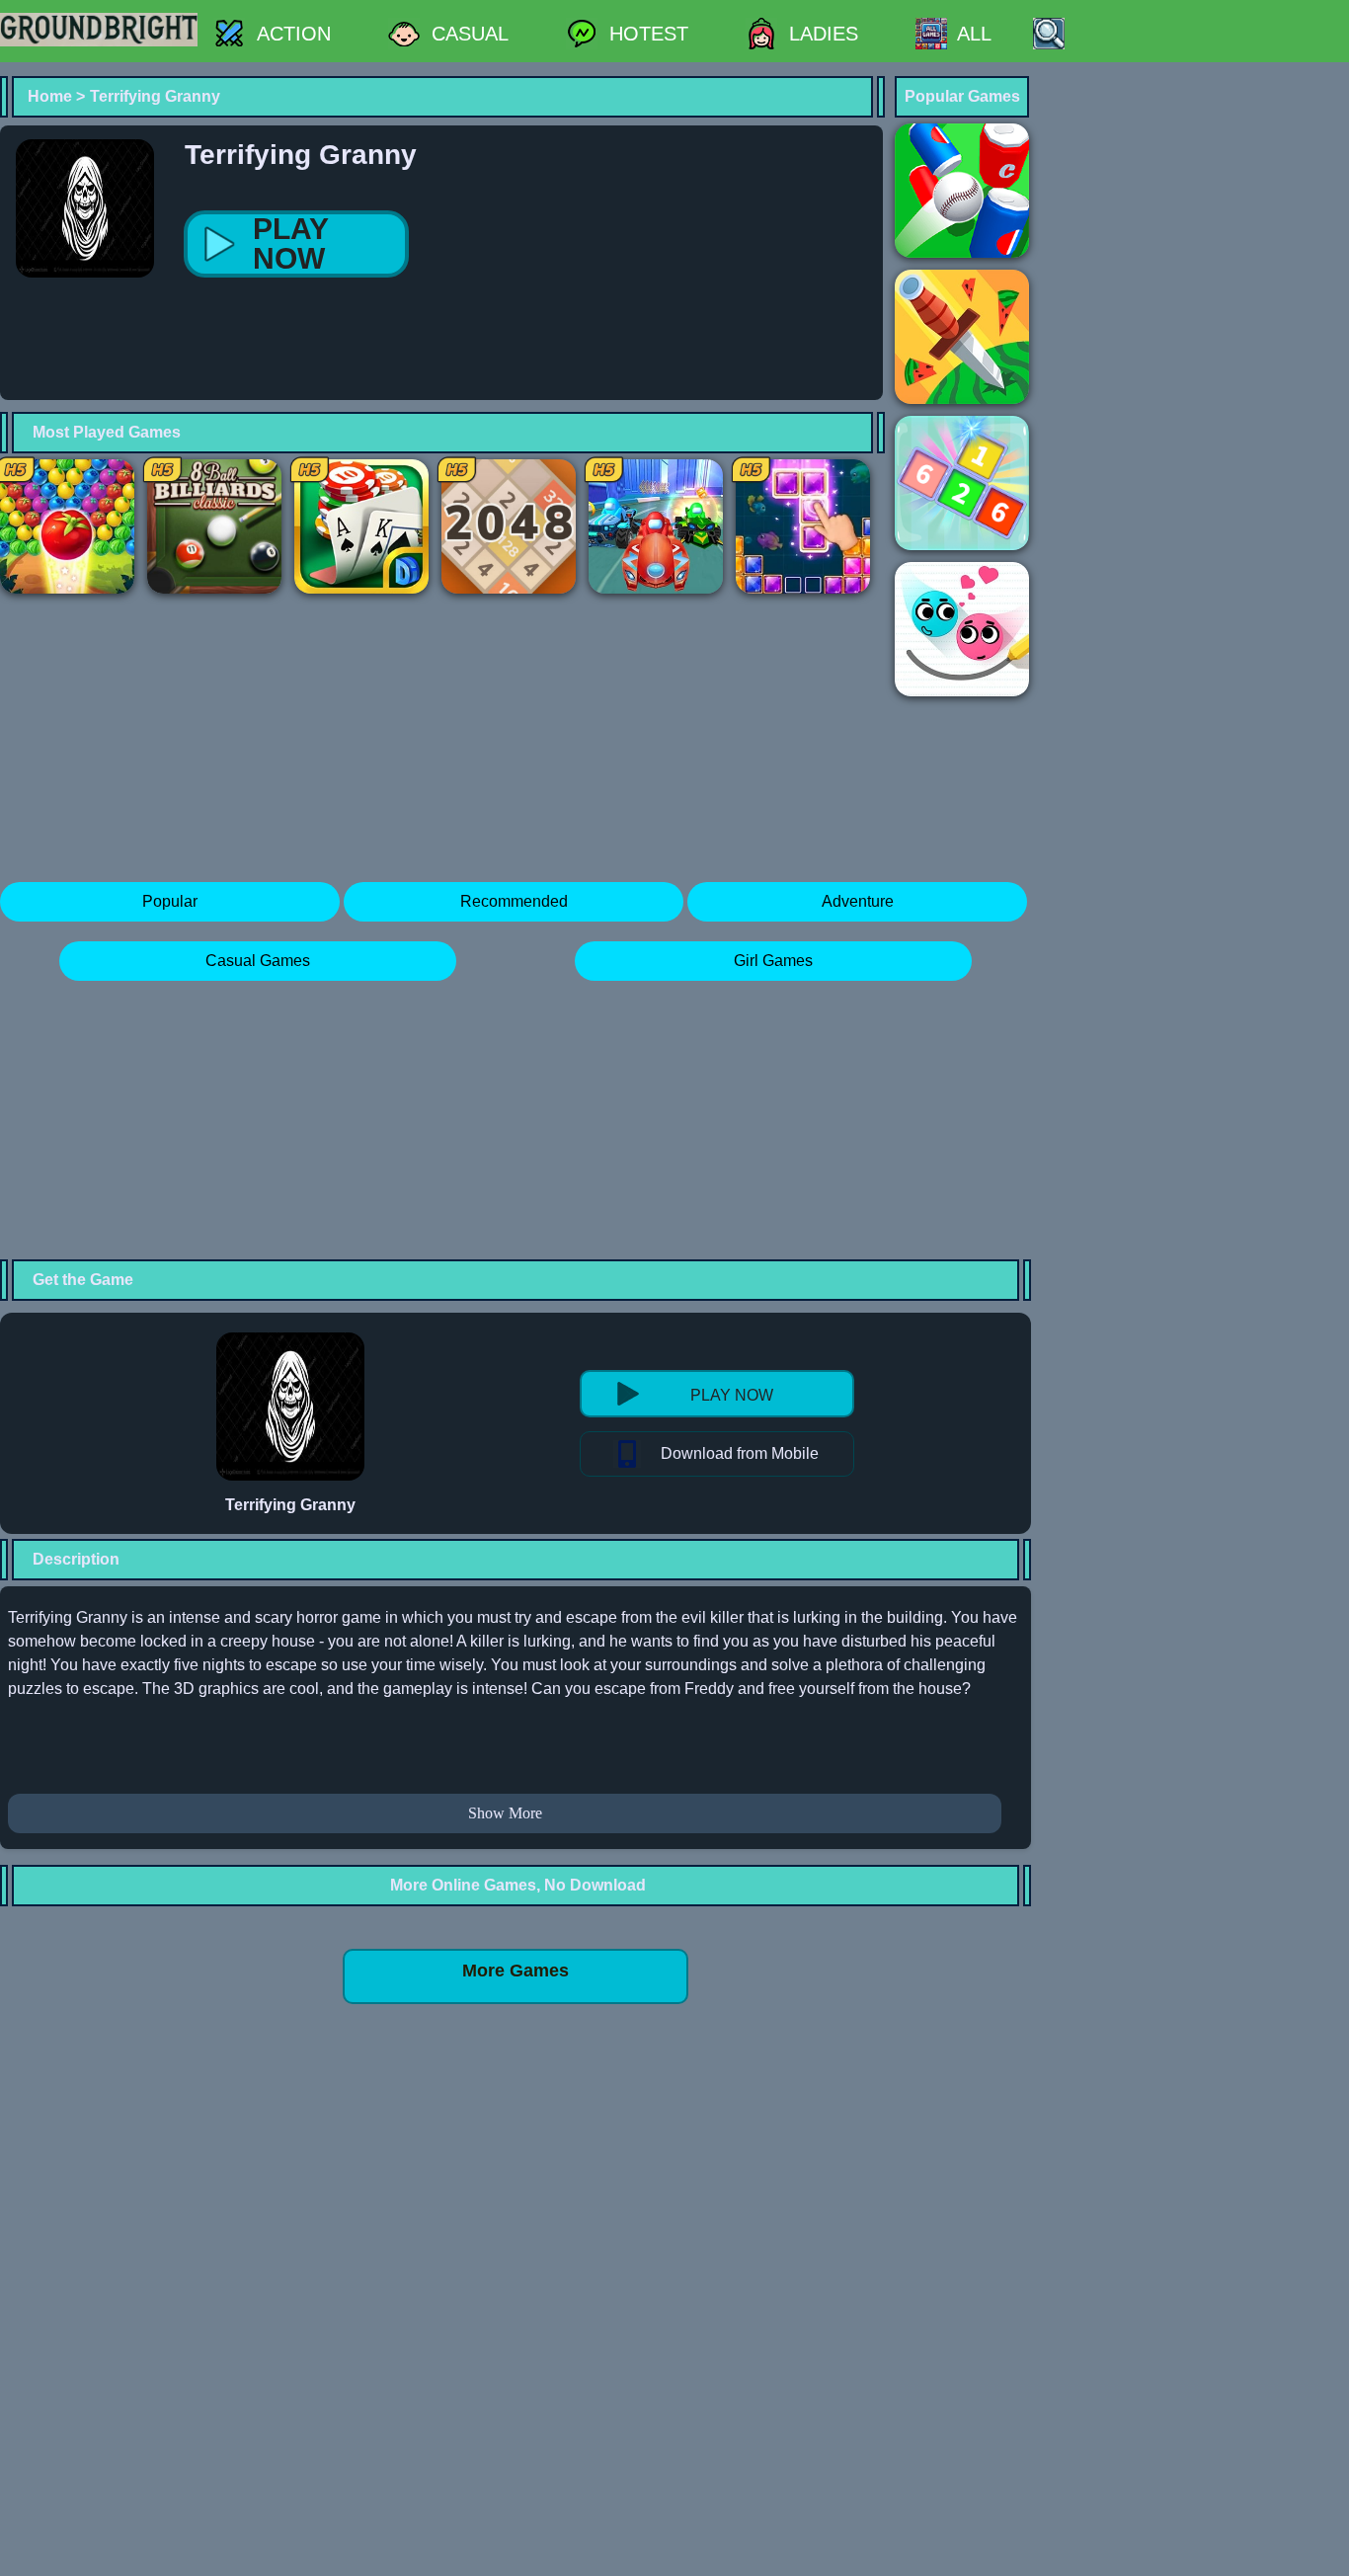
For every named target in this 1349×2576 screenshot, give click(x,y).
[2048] (509, 526)
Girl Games (773, 961)
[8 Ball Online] (214, 526)
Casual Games (258, 961)
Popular (170, 901)
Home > (56, 96)
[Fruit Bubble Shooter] (67, 526)
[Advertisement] (379, 362)
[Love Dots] (962, 629)
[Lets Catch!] (962, 483)
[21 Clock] (361, 526)
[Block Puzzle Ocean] (803, 526)
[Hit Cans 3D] (962, 191)
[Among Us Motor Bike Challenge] (656, 526)
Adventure (858, 901)
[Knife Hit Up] (962, 337)
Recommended (514, 901)
